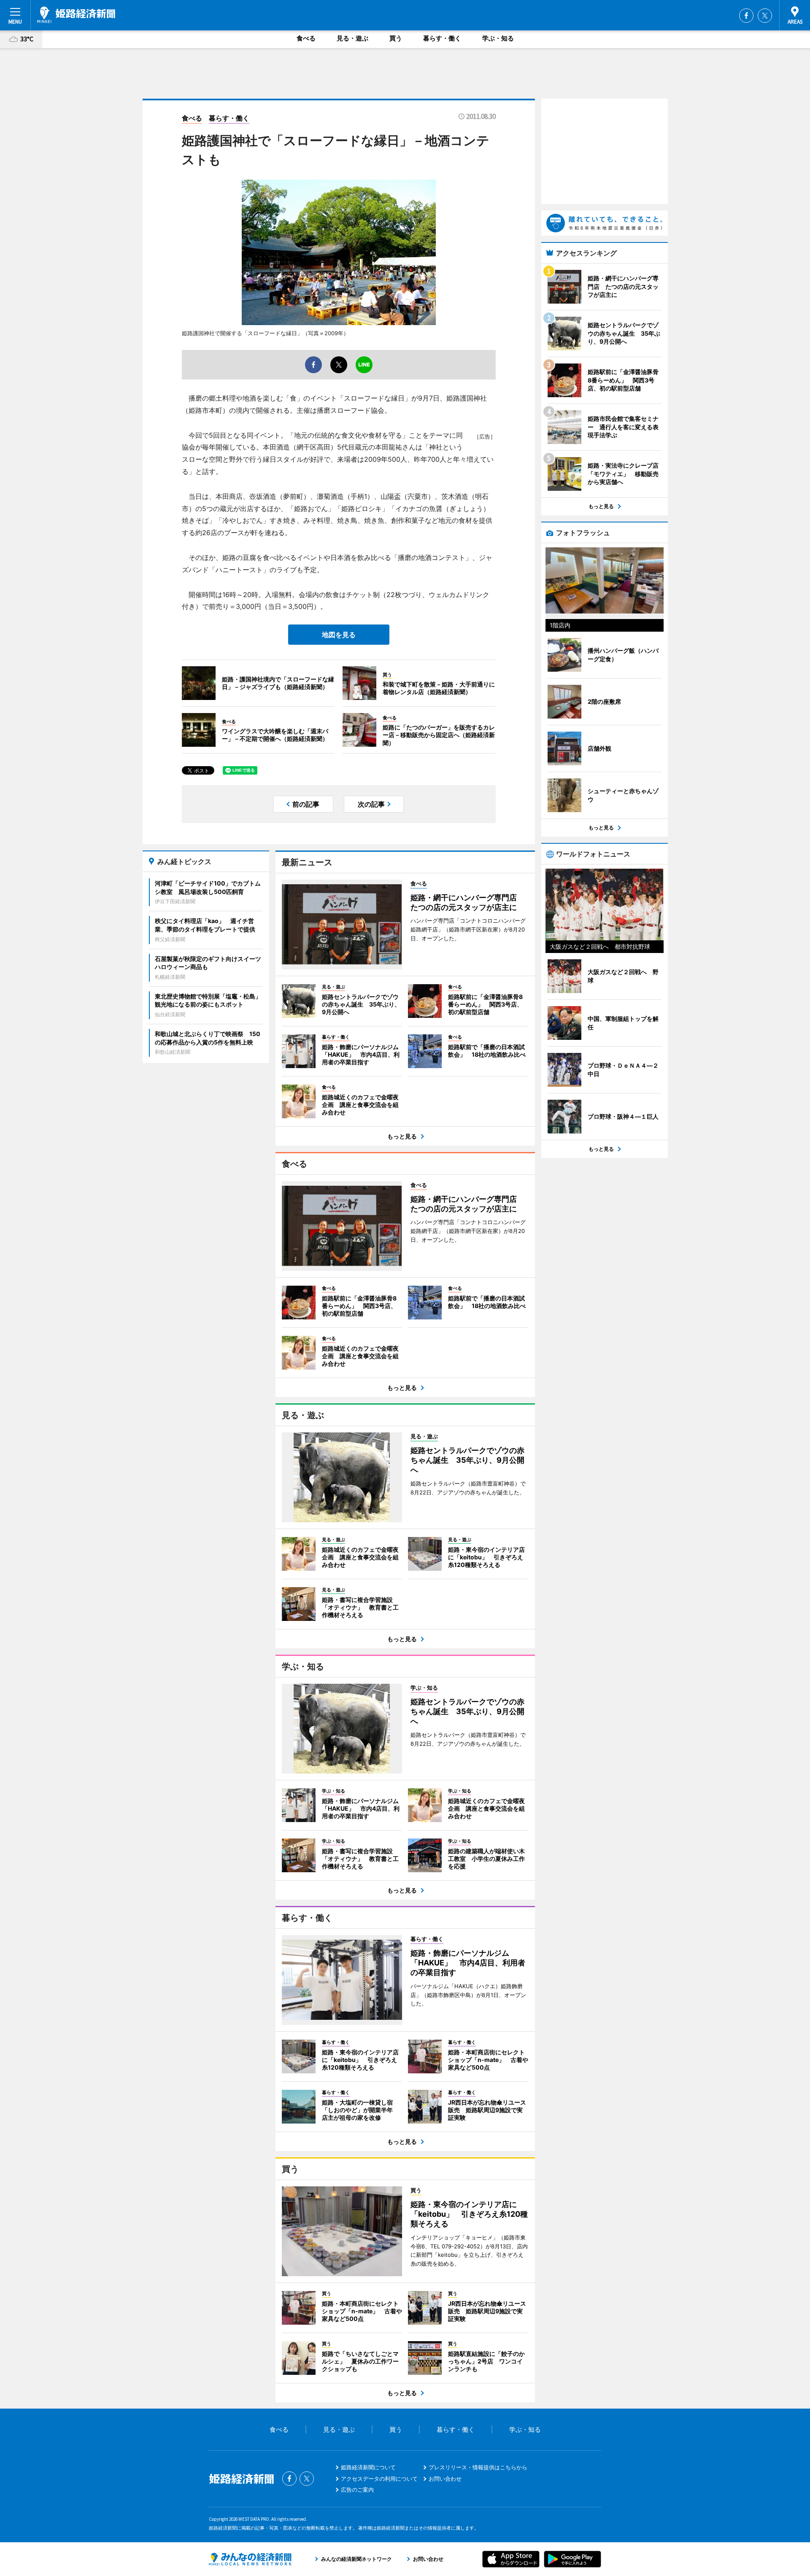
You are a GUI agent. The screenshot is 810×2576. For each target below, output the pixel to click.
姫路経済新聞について (368, 2467)
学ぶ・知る (498, 38)
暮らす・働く (442, 38)
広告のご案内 (357, 2490)
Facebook (746, 16)
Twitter (765, 16)
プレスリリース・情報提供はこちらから (478, 2467)
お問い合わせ (445, 2479)
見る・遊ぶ (352, 38)
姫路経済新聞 (76, 15)
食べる (306, 38)
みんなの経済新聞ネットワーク (250, 2559)
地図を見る (339, 635)
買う (396, 38)
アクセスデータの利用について (379, 2479)
